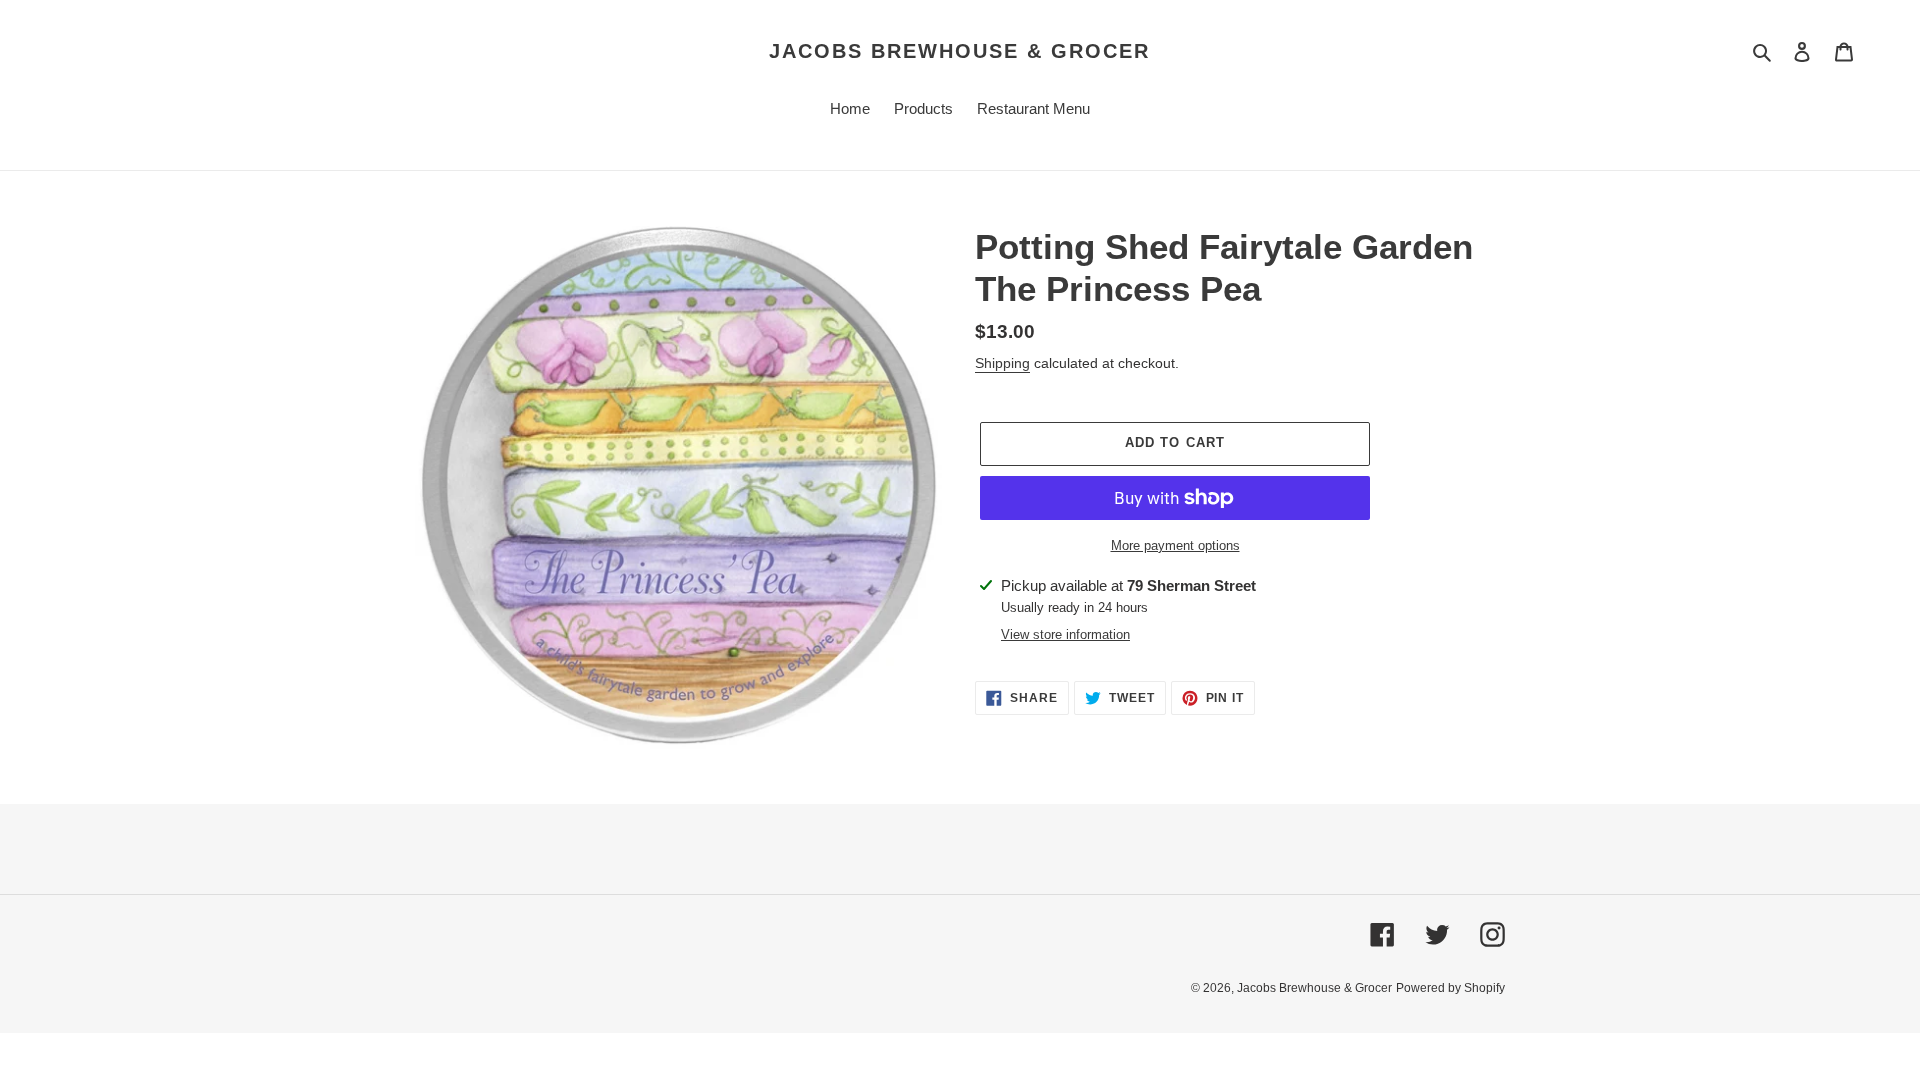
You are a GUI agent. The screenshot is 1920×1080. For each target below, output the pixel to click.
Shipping (1002, 363)
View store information (1065, 634)
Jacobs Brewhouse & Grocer (959, 51)
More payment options (1175, 545)
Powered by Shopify (1450, 988)
